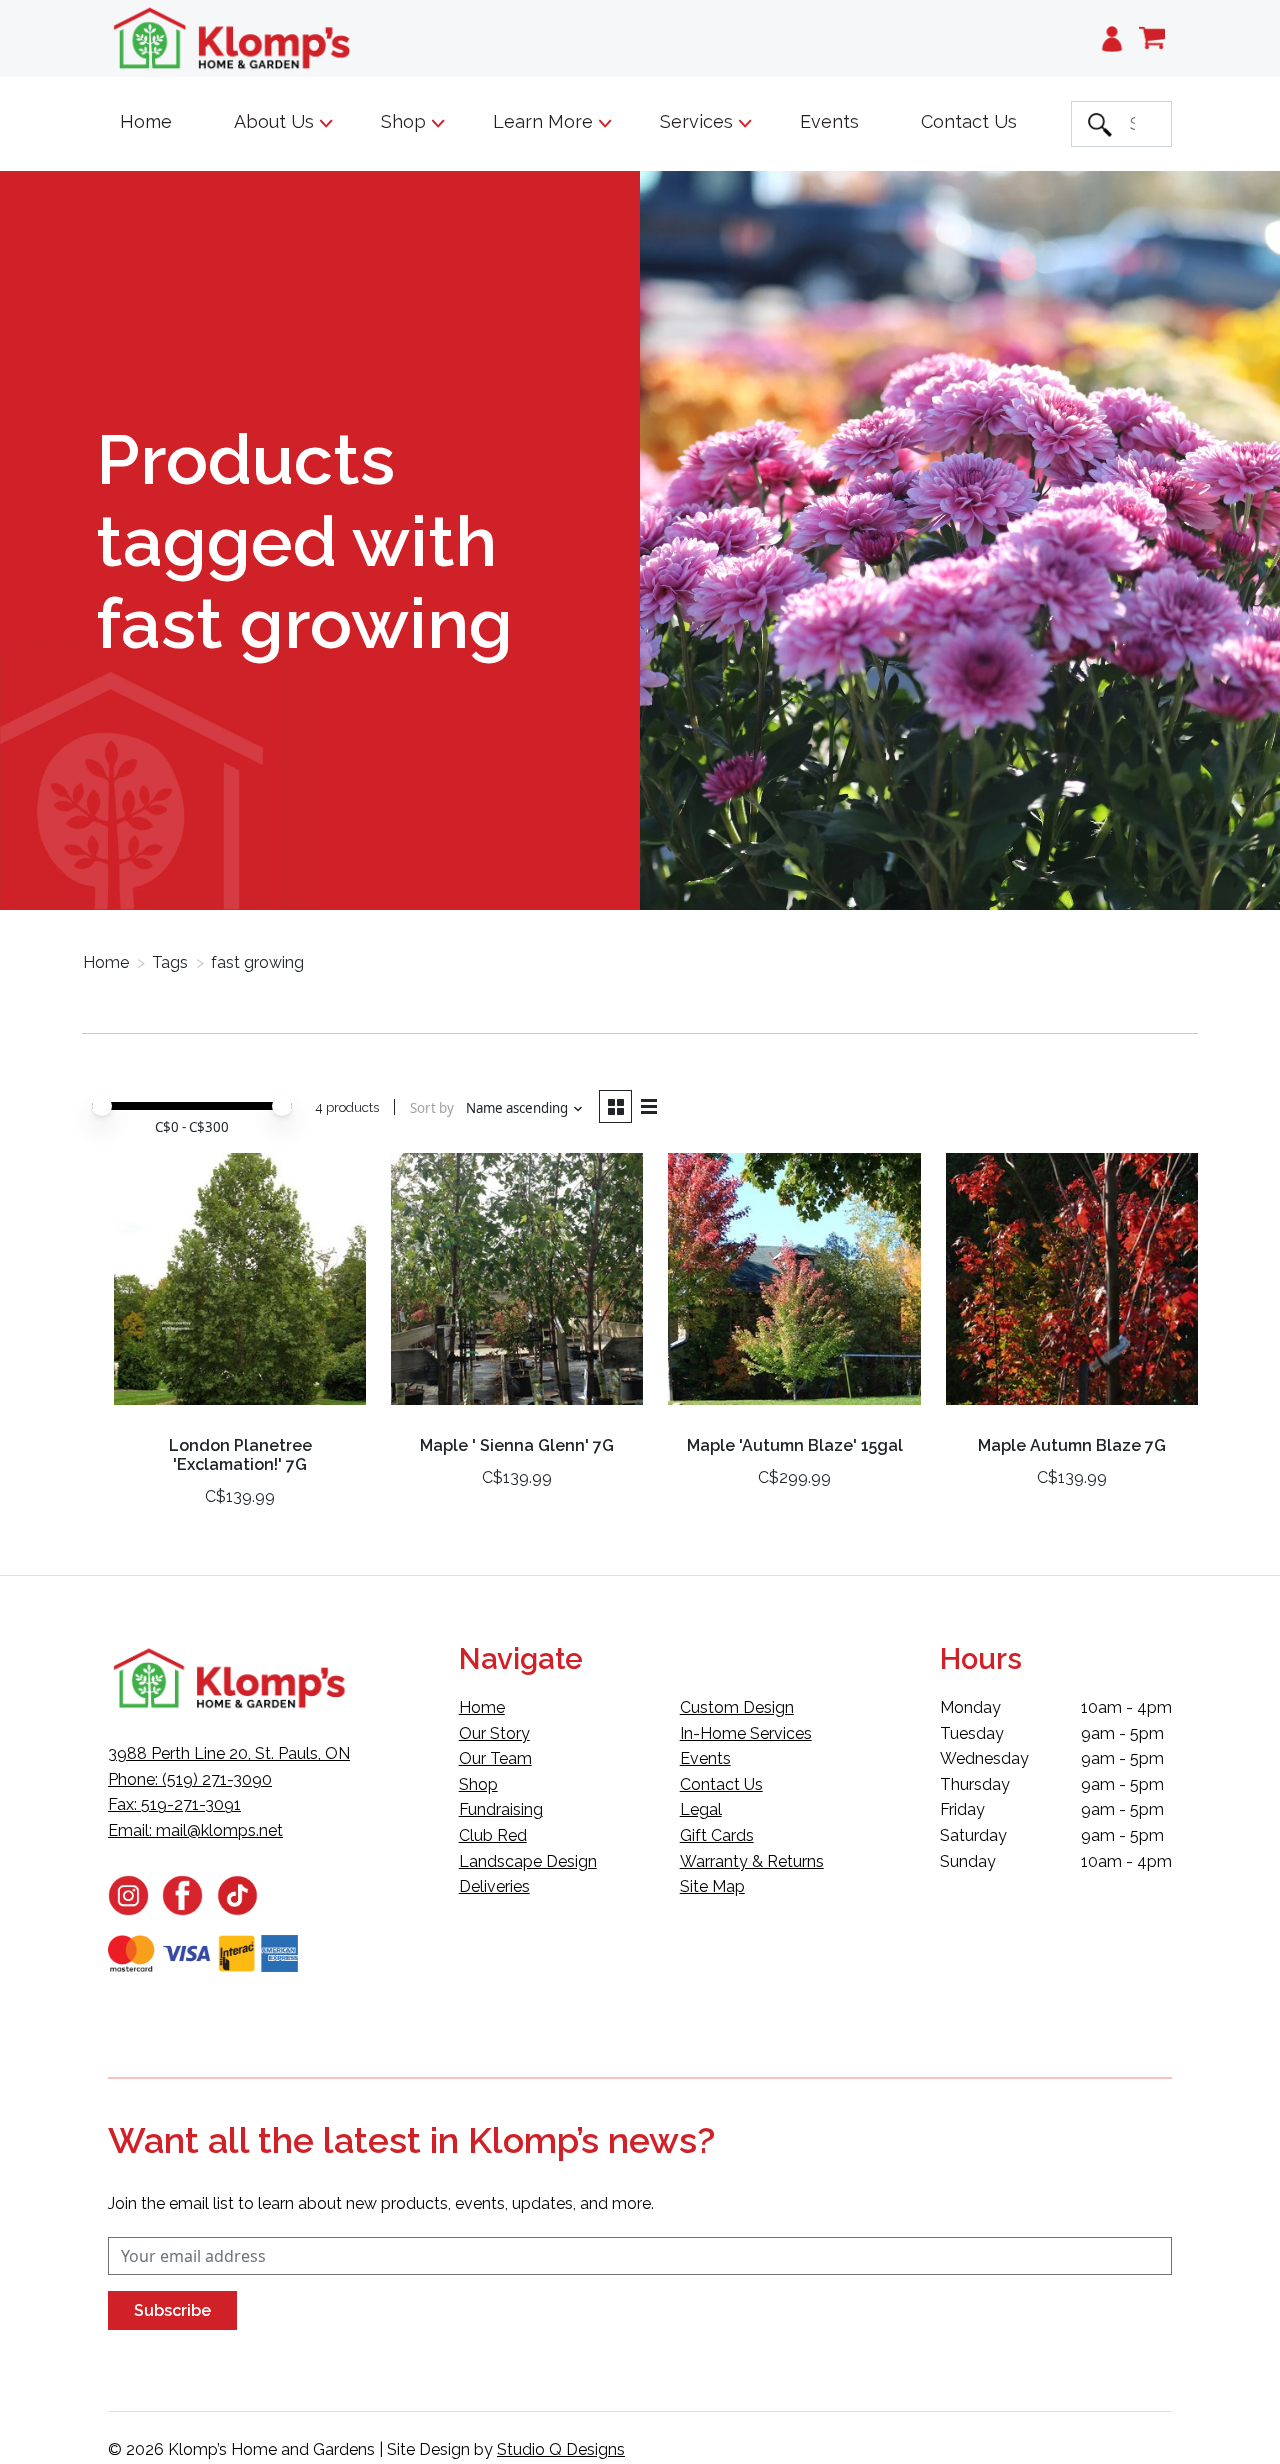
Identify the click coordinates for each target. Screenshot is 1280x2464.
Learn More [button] (545, 121)
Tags (170, 962)
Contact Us (969, 121)
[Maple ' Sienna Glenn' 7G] (517, 1287)
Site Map (712, 1886)
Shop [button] (406, 121)
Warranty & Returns (752, 1861)
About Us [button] (276, 121)
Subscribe (172, 2310)
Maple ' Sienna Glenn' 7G (517, 1445)
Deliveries (494, 1886)
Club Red (493, 1835)
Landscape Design (528, 1861)
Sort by (432, 1108)
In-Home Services (746, 1733)
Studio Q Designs (561, 2449)
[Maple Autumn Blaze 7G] (1072, 1287)
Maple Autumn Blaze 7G (1072, 1445)
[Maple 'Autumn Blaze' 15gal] (794, 1287)
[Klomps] (233, 38)
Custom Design (737, 1707)
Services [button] (699, 121)
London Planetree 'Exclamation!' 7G (240, 1455)
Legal (701, 1809)
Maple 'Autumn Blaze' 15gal (795, 1445)
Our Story (494, 1733)
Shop (478, 1784)
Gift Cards (717, 1835)
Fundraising (501, 1809)
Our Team (495, 1758)
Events (829, 121)
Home (146, 121)
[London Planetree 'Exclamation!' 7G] (240, 1287)
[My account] (1112, 38)
